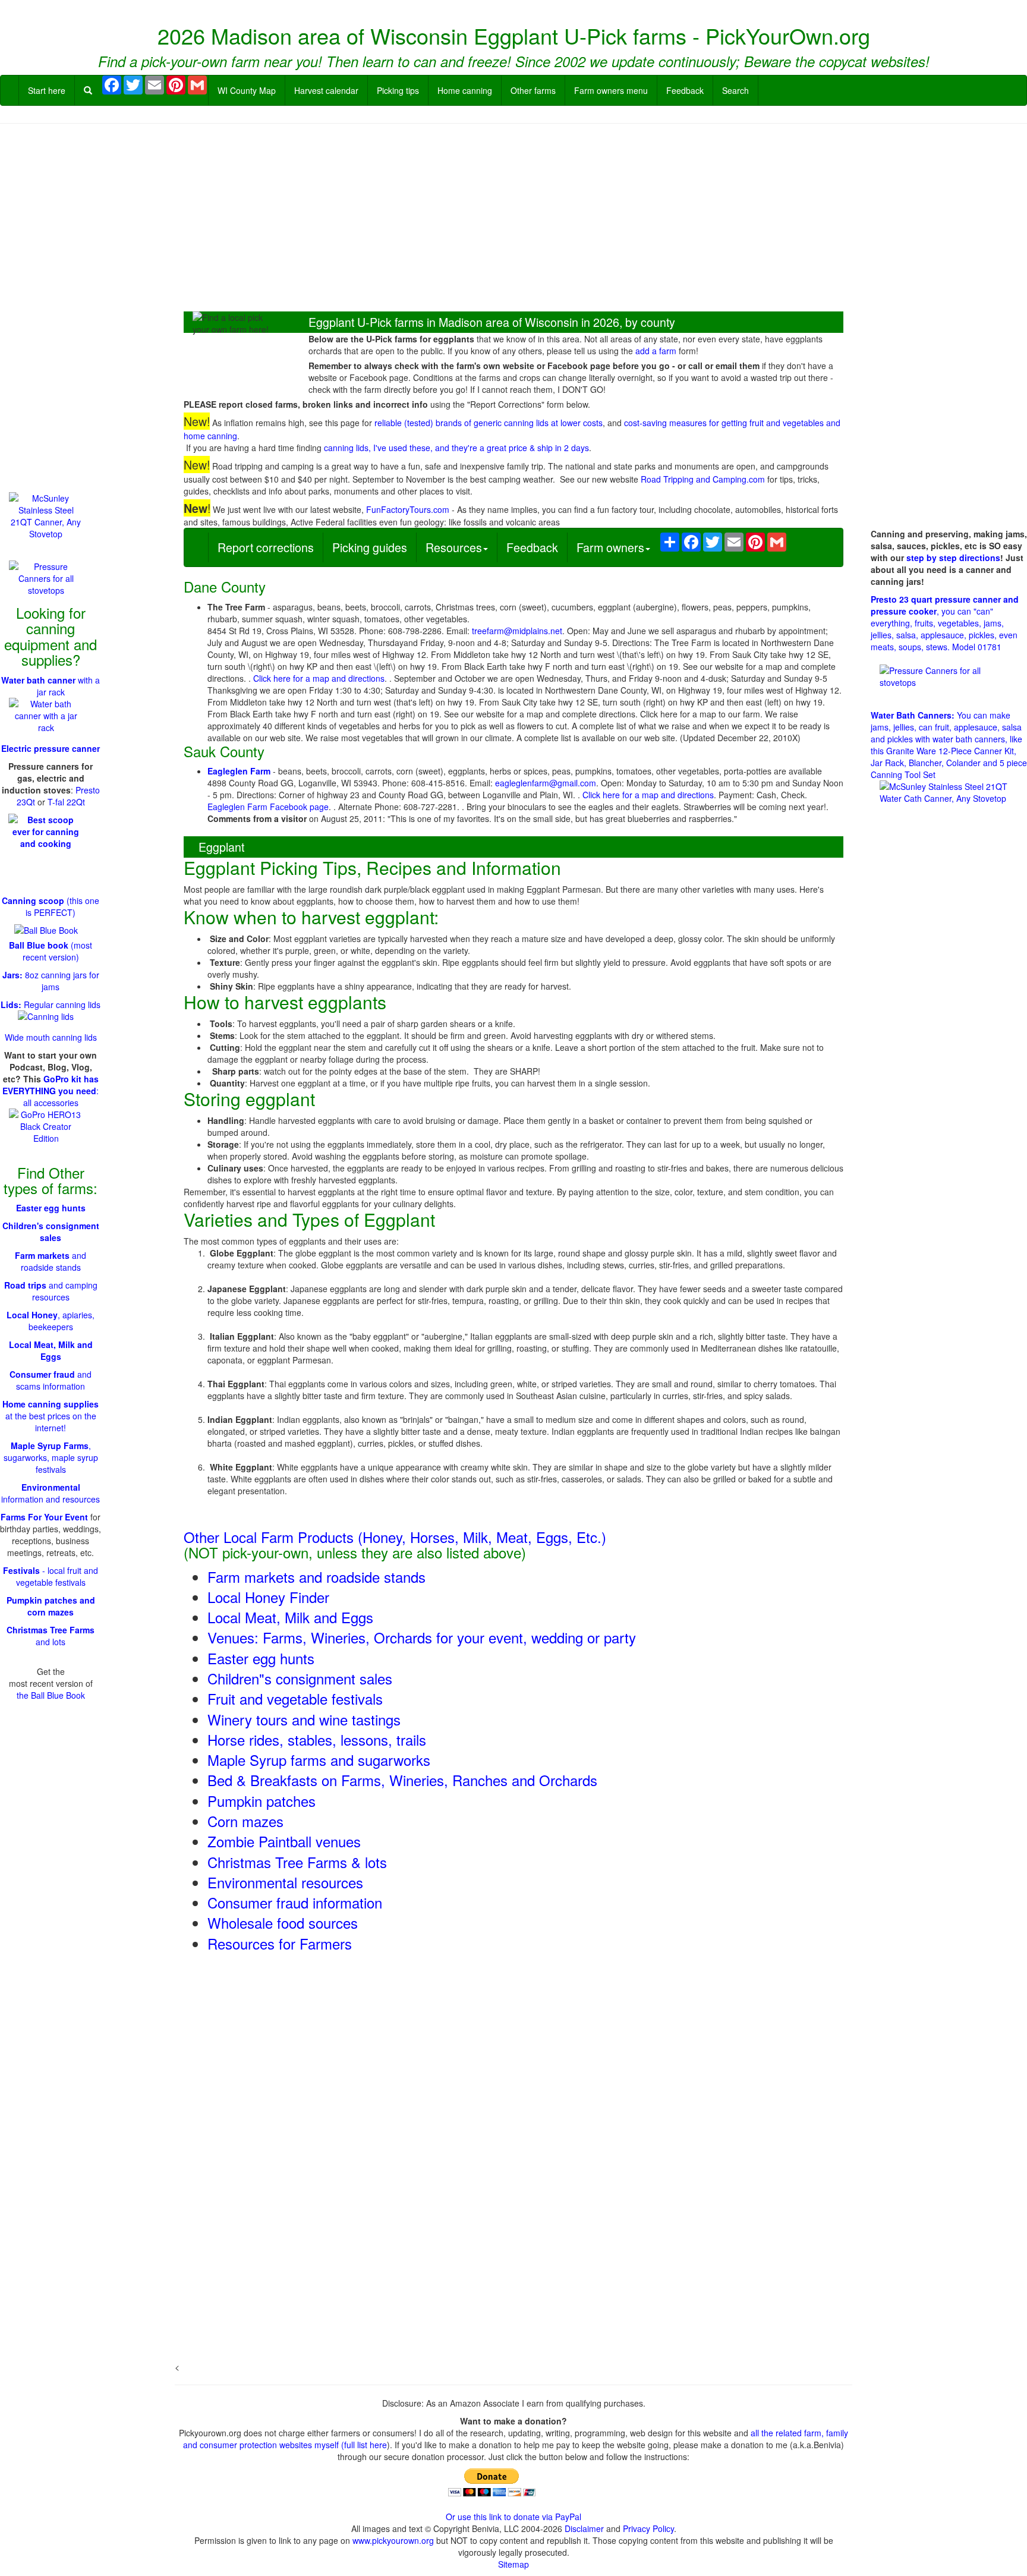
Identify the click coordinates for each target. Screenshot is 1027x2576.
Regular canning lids (51, 1004)
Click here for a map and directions (319, 678)
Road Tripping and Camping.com (703, 479)
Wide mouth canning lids (51, 1037)
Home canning (465, 90)
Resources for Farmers (280, 1943)
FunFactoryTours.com (408, 509)
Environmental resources (285, 1882)
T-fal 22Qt (66, 802)
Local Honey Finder (268, 1597)
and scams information (51, 1380)
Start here (47, 90)
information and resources (51, 1493)
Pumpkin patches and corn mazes (51, 1606)
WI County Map (247, 90)
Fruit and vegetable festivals (295, 1698)
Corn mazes (245, 1821)
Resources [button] (454, 547)
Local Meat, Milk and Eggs (290, 1617)
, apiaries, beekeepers (51, 1321)
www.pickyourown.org (393, 2540)
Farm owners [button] (610, 547)
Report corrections (266, 547)
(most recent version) (51, 951)
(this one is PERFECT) (51, 906)
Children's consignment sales (51, 1232)
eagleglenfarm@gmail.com (546, 783)
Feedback (685, 90)
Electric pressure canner (51, 748)
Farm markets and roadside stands (316, 1577)
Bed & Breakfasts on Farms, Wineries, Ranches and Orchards (402, 1780)
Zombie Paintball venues (284, 1841)
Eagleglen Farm (239, 771)
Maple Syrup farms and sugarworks (319, 1760)
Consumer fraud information (295, 1902)
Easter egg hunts (261, 1658)
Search (735, 90)
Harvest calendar (326, 90)
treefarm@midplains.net (517, 631)
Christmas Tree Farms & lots (297, 1862)
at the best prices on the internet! (51, 1416)
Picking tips (398, 90)
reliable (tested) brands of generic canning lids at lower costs (489, 423)
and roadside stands (51, 1261)
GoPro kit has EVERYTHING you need (51, 1085)
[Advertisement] (513, 219)
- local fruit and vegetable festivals (51, 1576)
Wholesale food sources (283, 1922)
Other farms (533, 90)
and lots (51, 1636)
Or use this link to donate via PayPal (513, 2517)
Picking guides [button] (370, 547)
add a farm (656, 351)
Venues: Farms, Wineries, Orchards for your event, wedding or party (422, 1637)
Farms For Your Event (44, 1517)
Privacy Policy (648, 2528)
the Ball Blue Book (51, 1695)
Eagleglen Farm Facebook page (268, 807)
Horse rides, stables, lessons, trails (317, 1739)
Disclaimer (584, 2528)
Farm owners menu (611, 90)
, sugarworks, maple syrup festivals (51, 1457)
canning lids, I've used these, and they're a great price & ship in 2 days (456, 448)
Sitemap (513, 2564)
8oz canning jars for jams (51, 981)
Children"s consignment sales (300, 1678)
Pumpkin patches (262, 1801)
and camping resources (51, 1291)
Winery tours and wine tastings (304, 1719)
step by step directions (953, 558)
